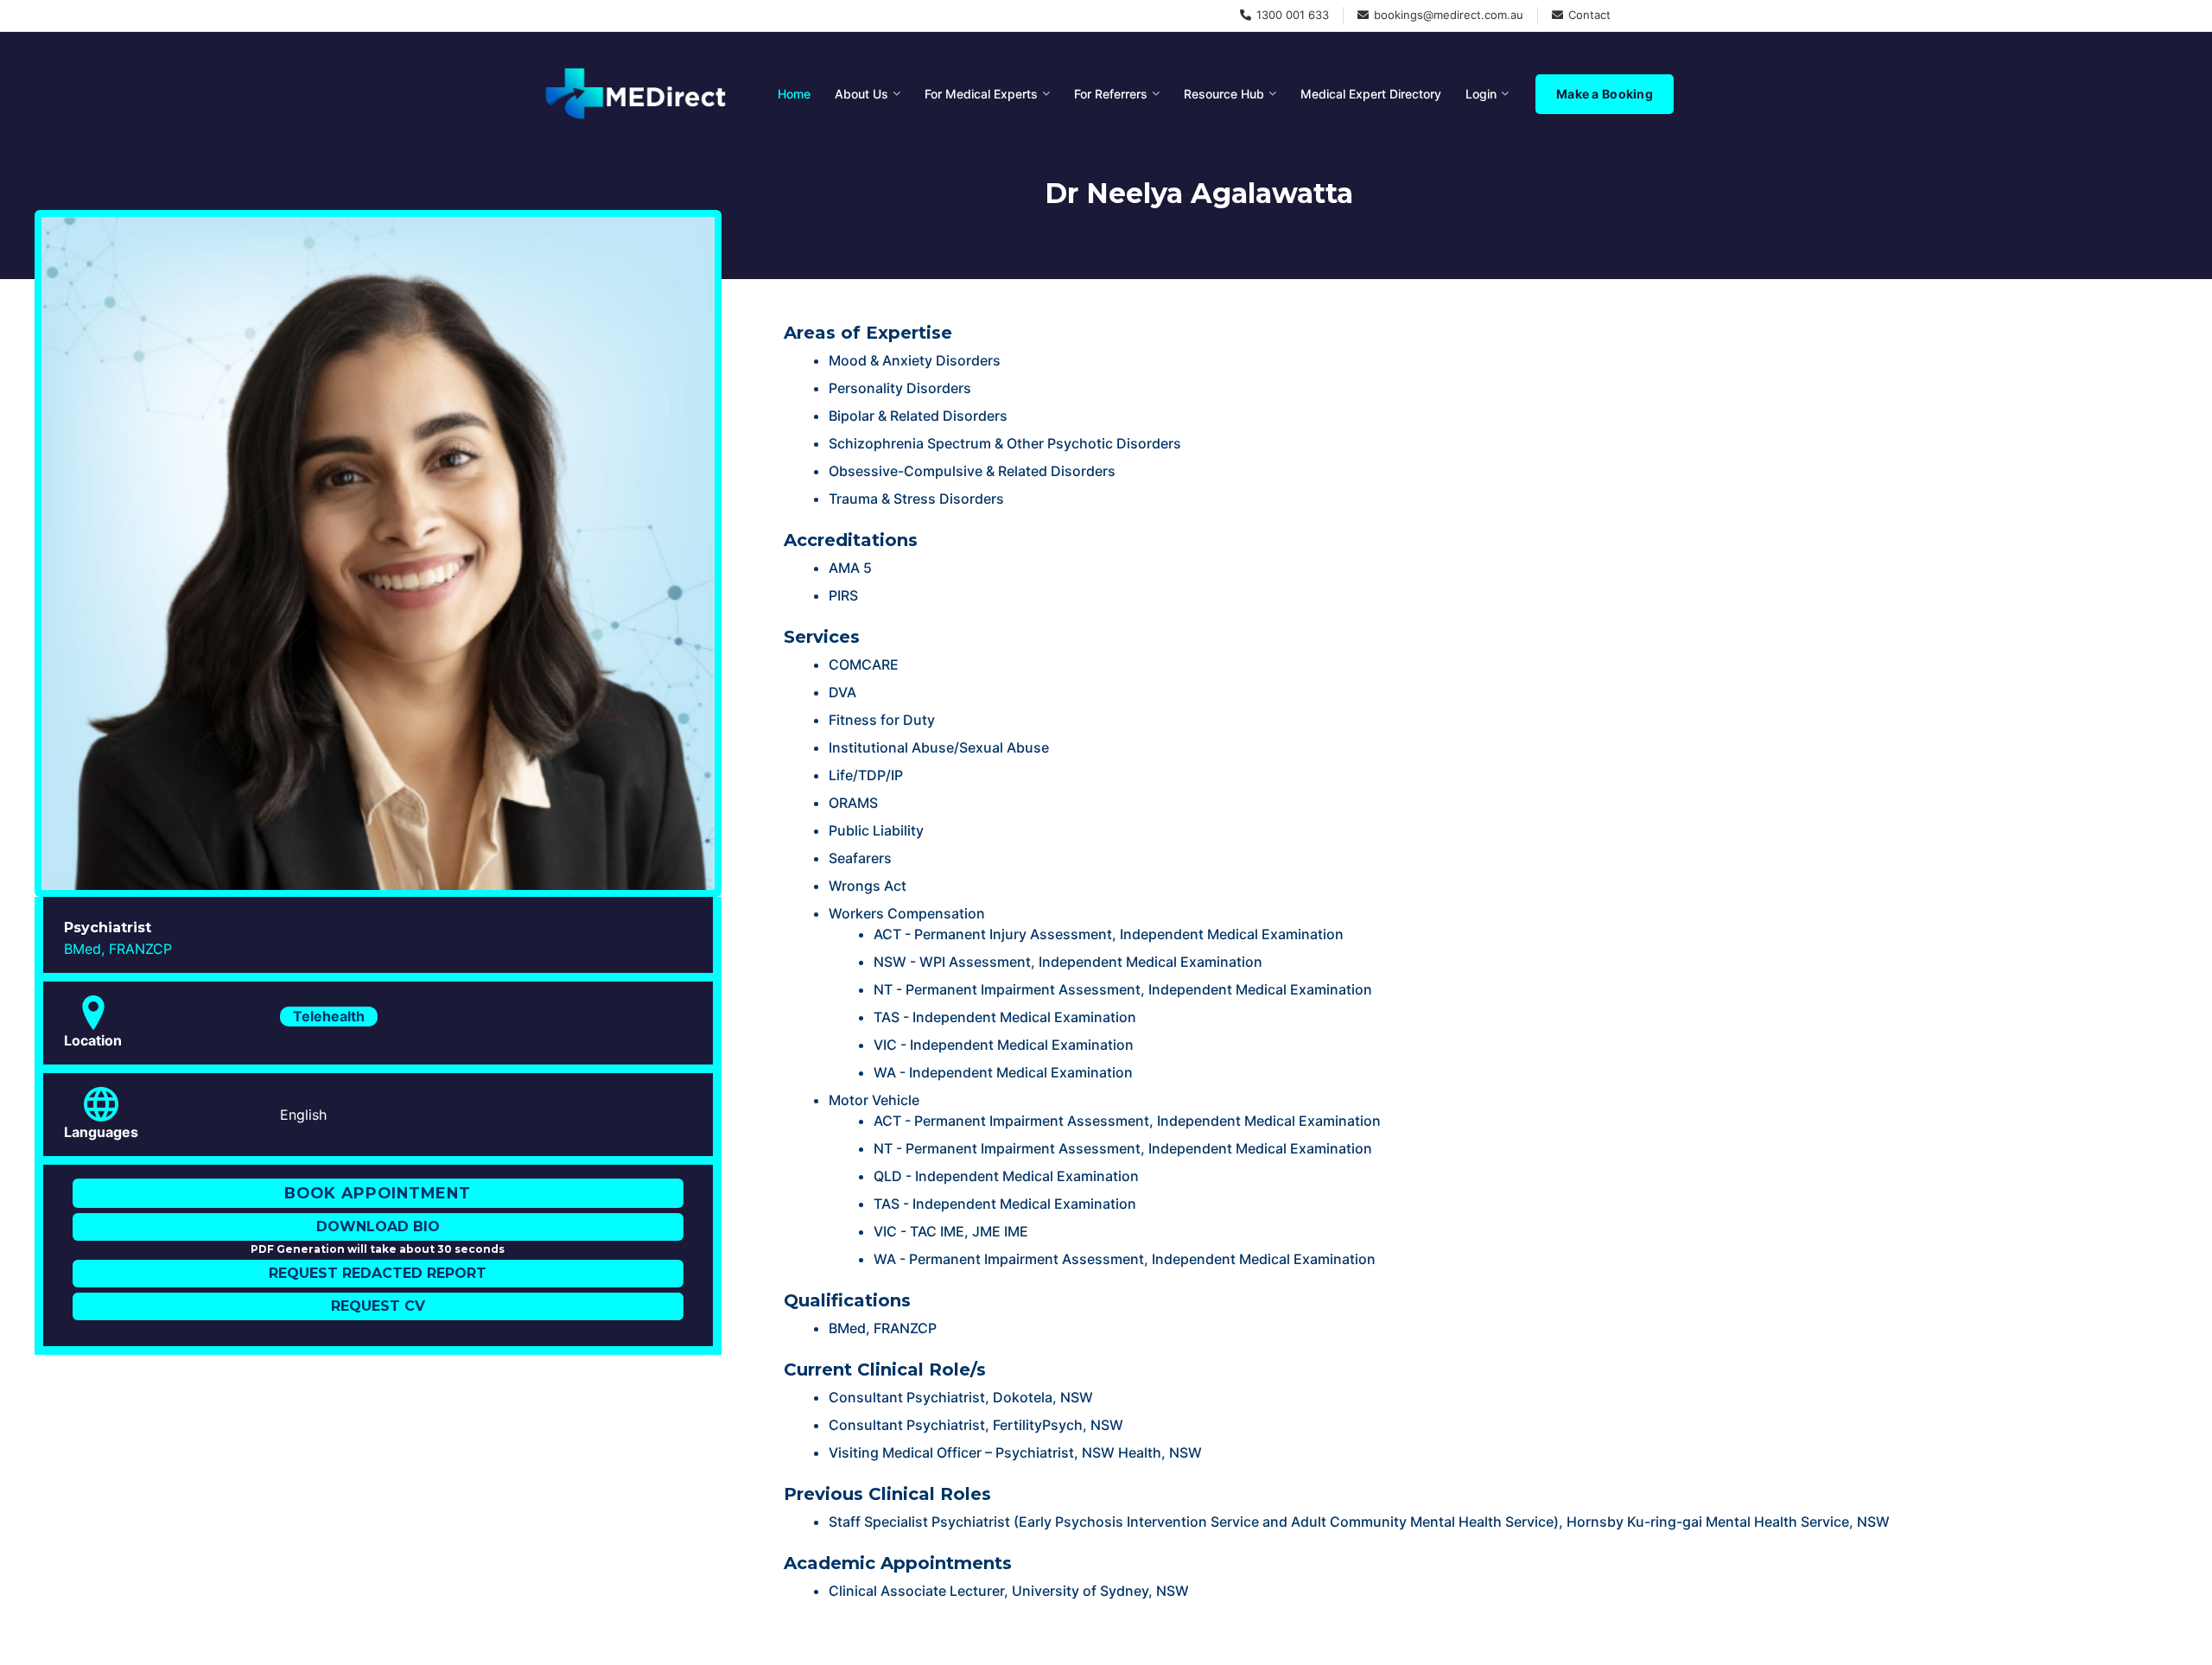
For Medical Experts (981, 94)
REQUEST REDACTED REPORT (378, 1273)
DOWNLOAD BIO (378, 1227)
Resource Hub (1224, 94)
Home (794, 94)
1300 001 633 (1293, 15)
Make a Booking (1605, 94)
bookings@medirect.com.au (1449, 15)
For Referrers (1111, 94)
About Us (861, 94)
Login (1481, 94)
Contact (1589, 15)
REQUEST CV (378, 1306)
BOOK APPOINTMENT (378, 1193)
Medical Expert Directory (1371, 94)
